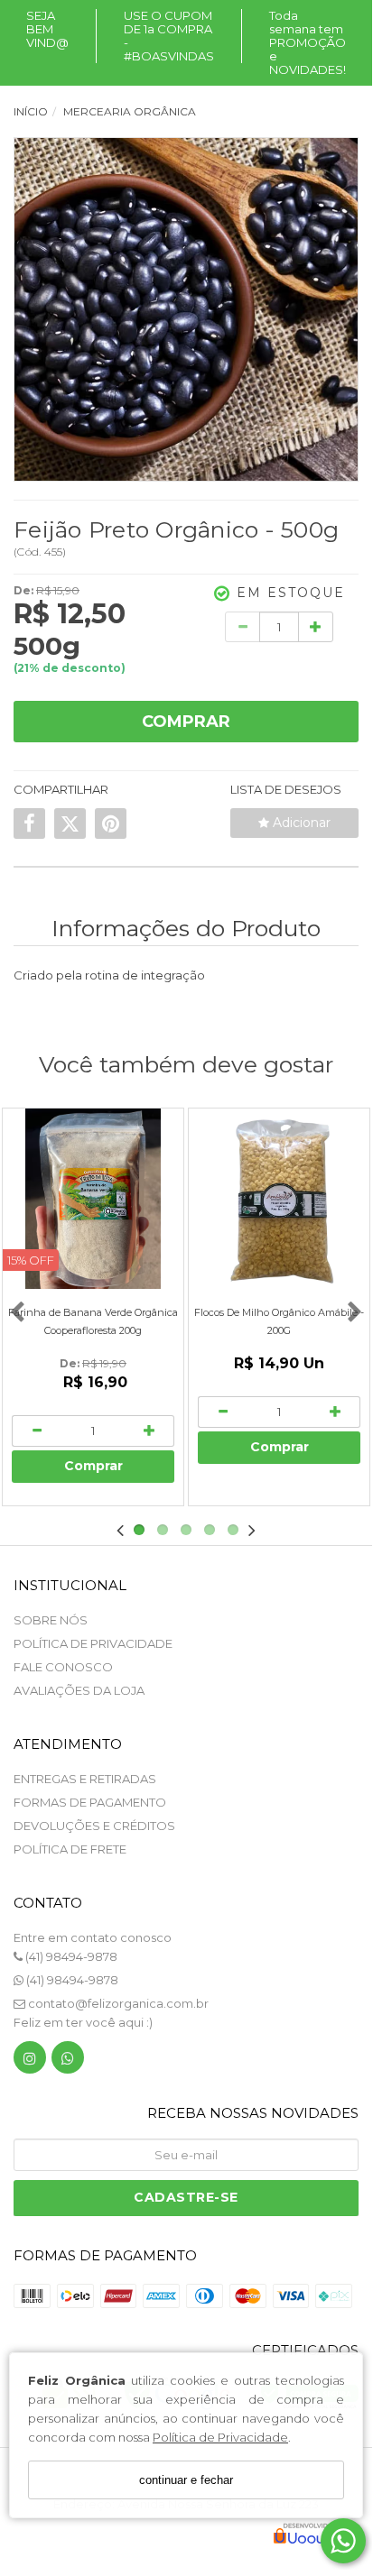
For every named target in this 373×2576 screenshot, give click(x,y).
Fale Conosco (63, 1667)
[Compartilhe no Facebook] (29, 823)
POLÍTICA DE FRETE (70, 1849)
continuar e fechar (186, 2480)
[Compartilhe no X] (70, 823)
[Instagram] (30, 2061)
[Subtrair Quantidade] (242, 627)
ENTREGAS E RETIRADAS (85, 1779)
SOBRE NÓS (51, 1620)
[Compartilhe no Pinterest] (111, 823)
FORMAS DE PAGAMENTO (90, 1802)
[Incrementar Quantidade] (316, 627)
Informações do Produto (186, 928)
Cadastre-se (186, 2197)
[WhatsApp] (68, 2061)
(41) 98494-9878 (70, 1956)
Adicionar (300, 823)
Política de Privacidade (220, 2437)
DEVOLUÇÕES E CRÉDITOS (94, 1826)
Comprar (186, 722)
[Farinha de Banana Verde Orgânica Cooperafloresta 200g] (93, 1199)
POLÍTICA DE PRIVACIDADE (93, 1643)
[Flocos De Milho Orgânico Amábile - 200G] (279, 1199)
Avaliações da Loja (79, 1690)
